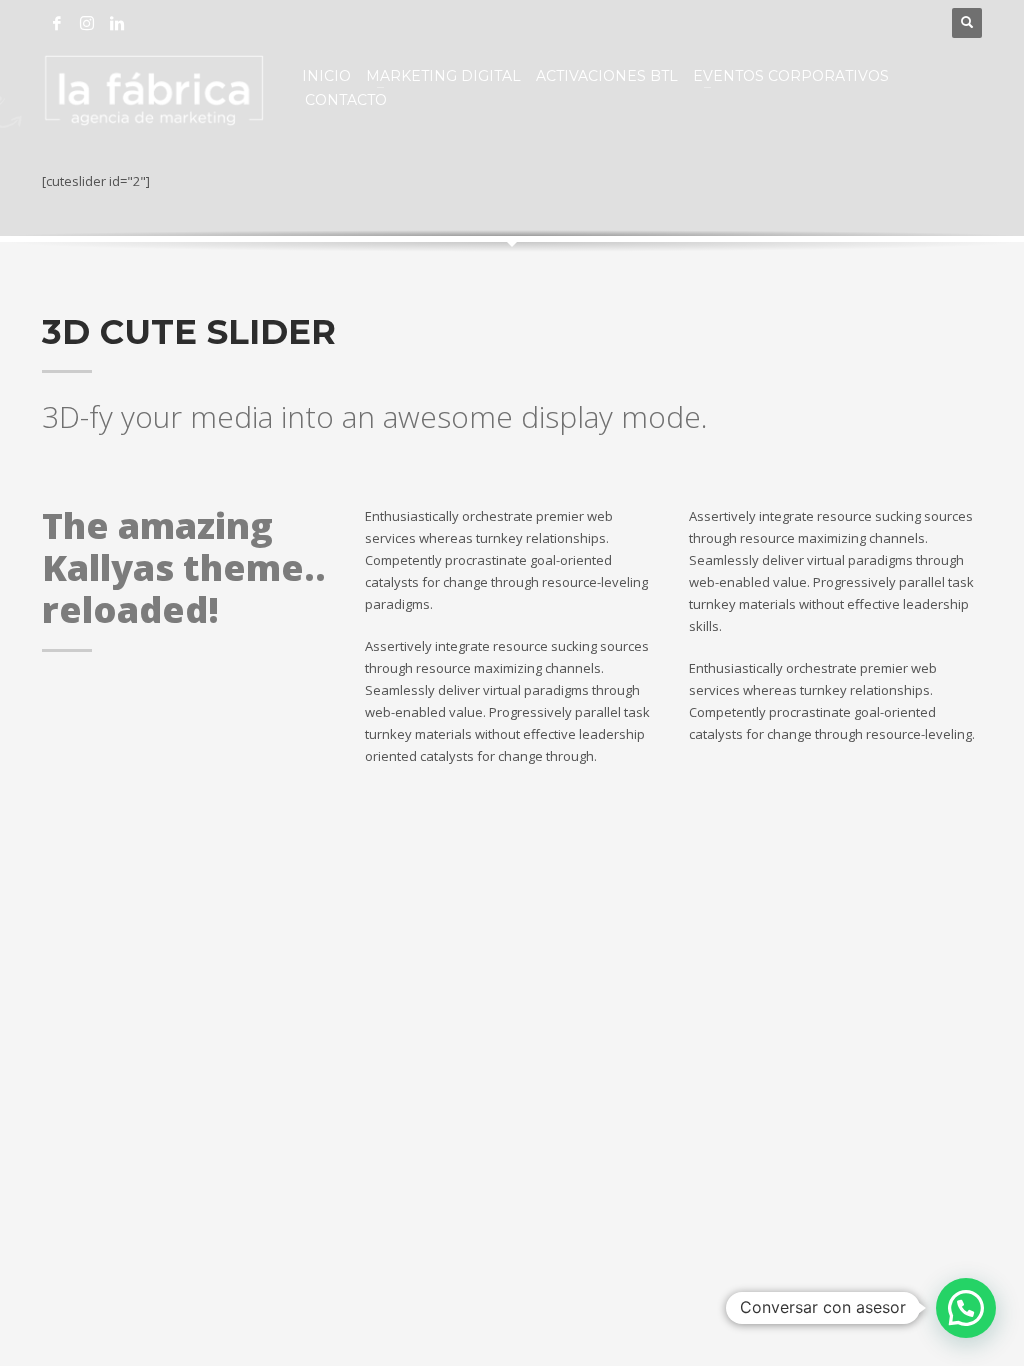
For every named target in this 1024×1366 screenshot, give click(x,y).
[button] (966, 1308)
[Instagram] (87, 23)
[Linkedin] (117, 23)
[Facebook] (57, 23)
